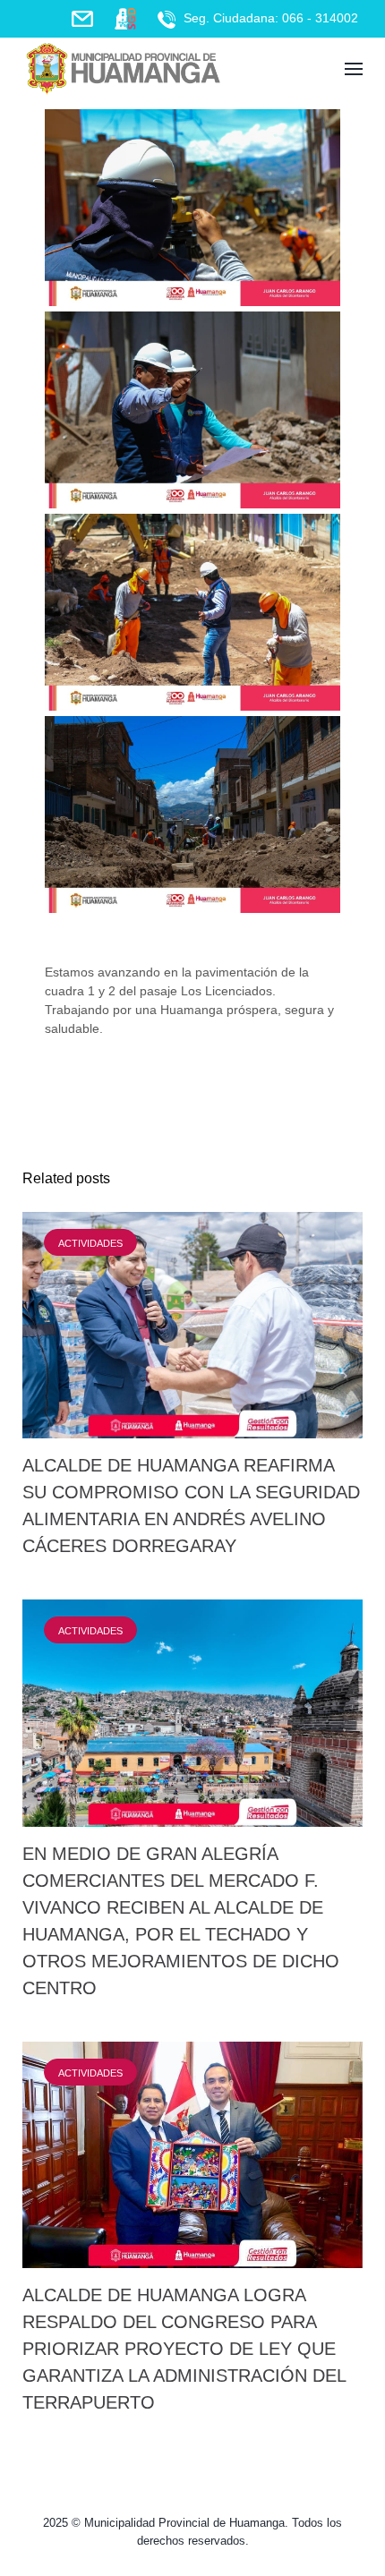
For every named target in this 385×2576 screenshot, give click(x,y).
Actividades (90, 1243)
